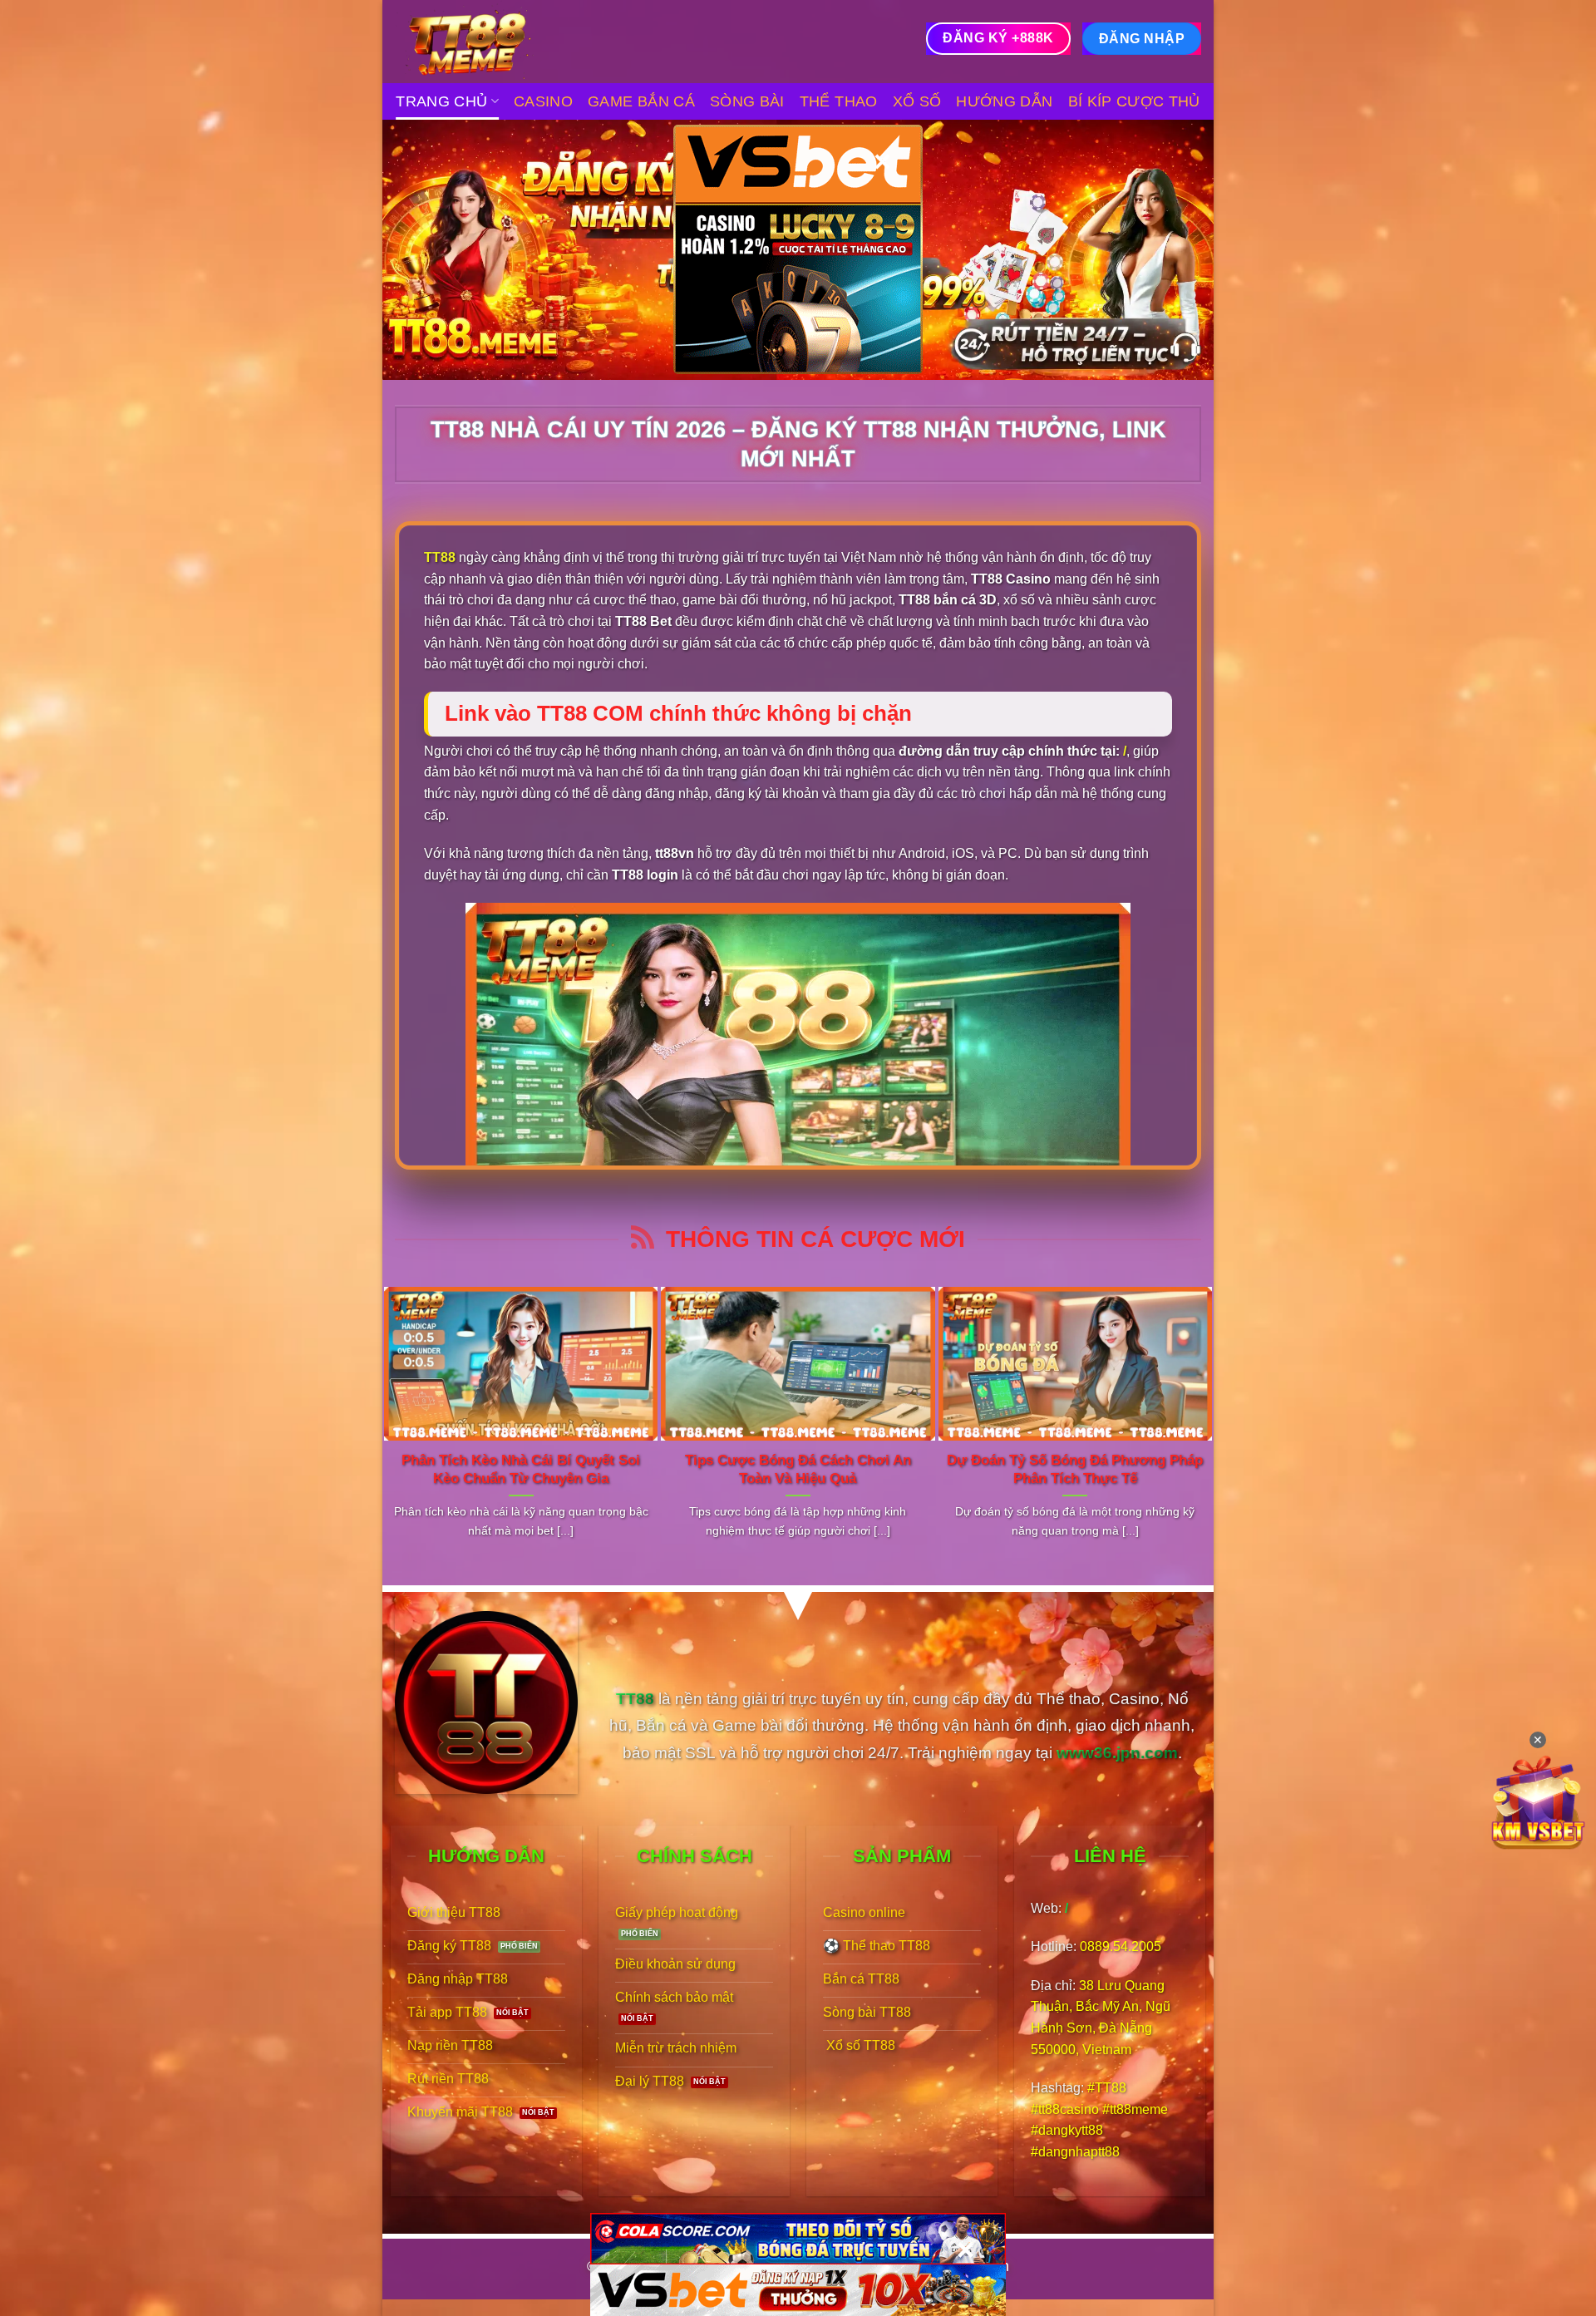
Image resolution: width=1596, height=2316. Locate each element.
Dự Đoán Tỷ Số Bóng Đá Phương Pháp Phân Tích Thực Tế (1075, 1469)
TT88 (440, 557)
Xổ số (917, 101)
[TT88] (478, 42)
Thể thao (839, 101)
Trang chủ (441, 101)
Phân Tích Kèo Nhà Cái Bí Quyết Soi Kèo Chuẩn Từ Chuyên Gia (521, 1469)
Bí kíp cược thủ (1134, 101)
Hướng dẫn (1004, 101)
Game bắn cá (641, 101)
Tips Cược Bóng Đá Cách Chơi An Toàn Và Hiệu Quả (798, 1469)
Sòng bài (747, 101)
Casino (543, 101)
